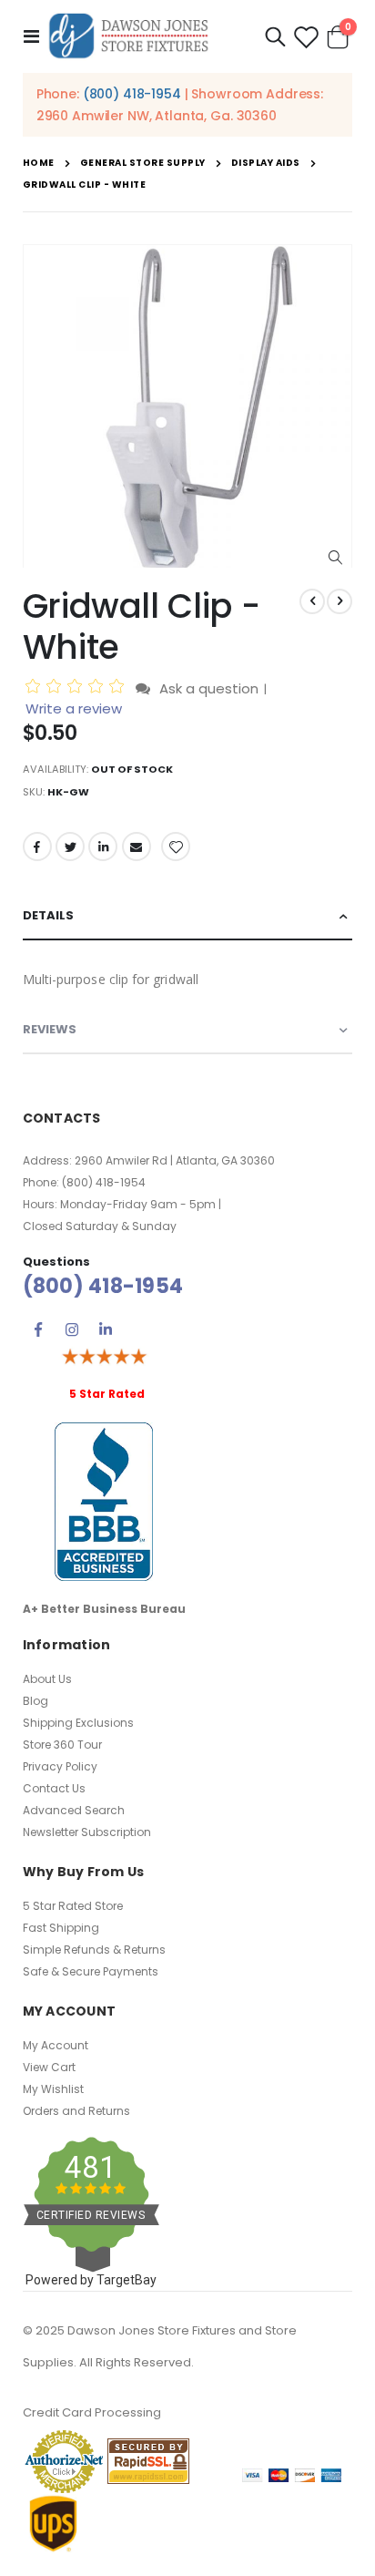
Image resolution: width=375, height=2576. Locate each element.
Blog (35, 1701)
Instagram (72, 1329)
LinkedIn (103, 847)
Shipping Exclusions (78, 1723)
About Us (47, 1679)
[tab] (188, 916)
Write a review (74, 708)
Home (39, 163)
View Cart (49, 2067)
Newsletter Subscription (87, 1832)
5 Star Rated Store (73, 1906)
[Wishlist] (306, 37)
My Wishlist (53, 2089)
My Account (56, 2045)
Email (137, 847)
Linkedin (106, 1329)
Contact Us (54, 1788)
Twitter (70, 847)
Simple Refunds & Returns (94, 1950)
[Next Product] (340, 601)
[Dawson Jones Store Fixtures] (128, 36)
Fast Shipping (61, 1928)
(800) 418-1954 (132, 94)
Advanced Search (74, 1810)
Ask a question (209, 688)
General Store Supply (143, 163)
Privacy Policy (60, 1766)
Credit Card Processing (92, 2412)
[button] (335, 558)
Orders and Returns (76, 2111)
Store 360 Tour (62, 1745)
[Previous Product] (312, 601)
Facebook (37, 847)
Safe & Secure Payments (91, 1971)
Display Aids (266, 163)
